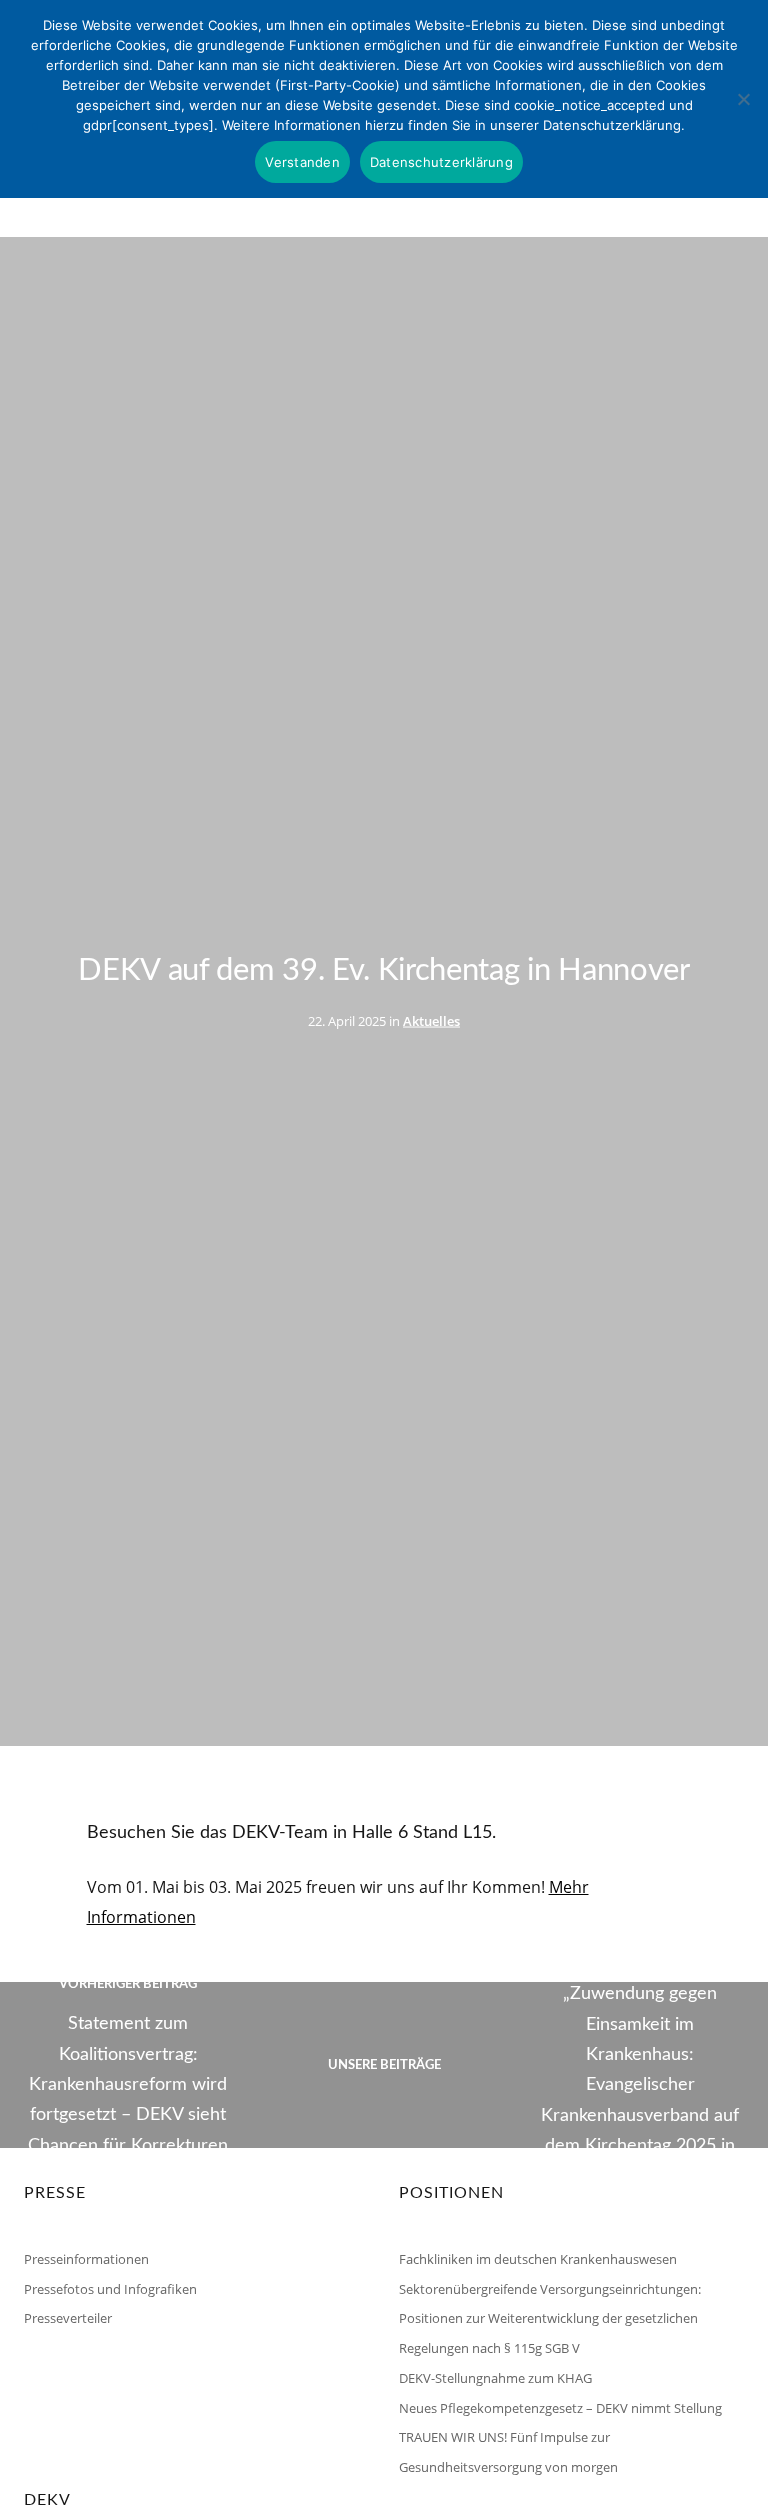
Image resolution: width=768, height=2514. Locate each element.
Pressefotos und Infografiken (110, 2289)
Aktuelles (431, 1020)
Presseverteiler (68, 2318)
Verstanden (302, 162)
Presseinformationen (86, 2259)
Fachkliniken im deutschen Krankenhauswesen (538, 2259)
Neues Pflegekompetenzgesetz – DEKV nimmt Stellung (560, 2408)
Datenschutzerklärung (441, 162)
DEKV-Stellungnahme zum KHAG (495, 2378)
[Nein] (743, 99)
